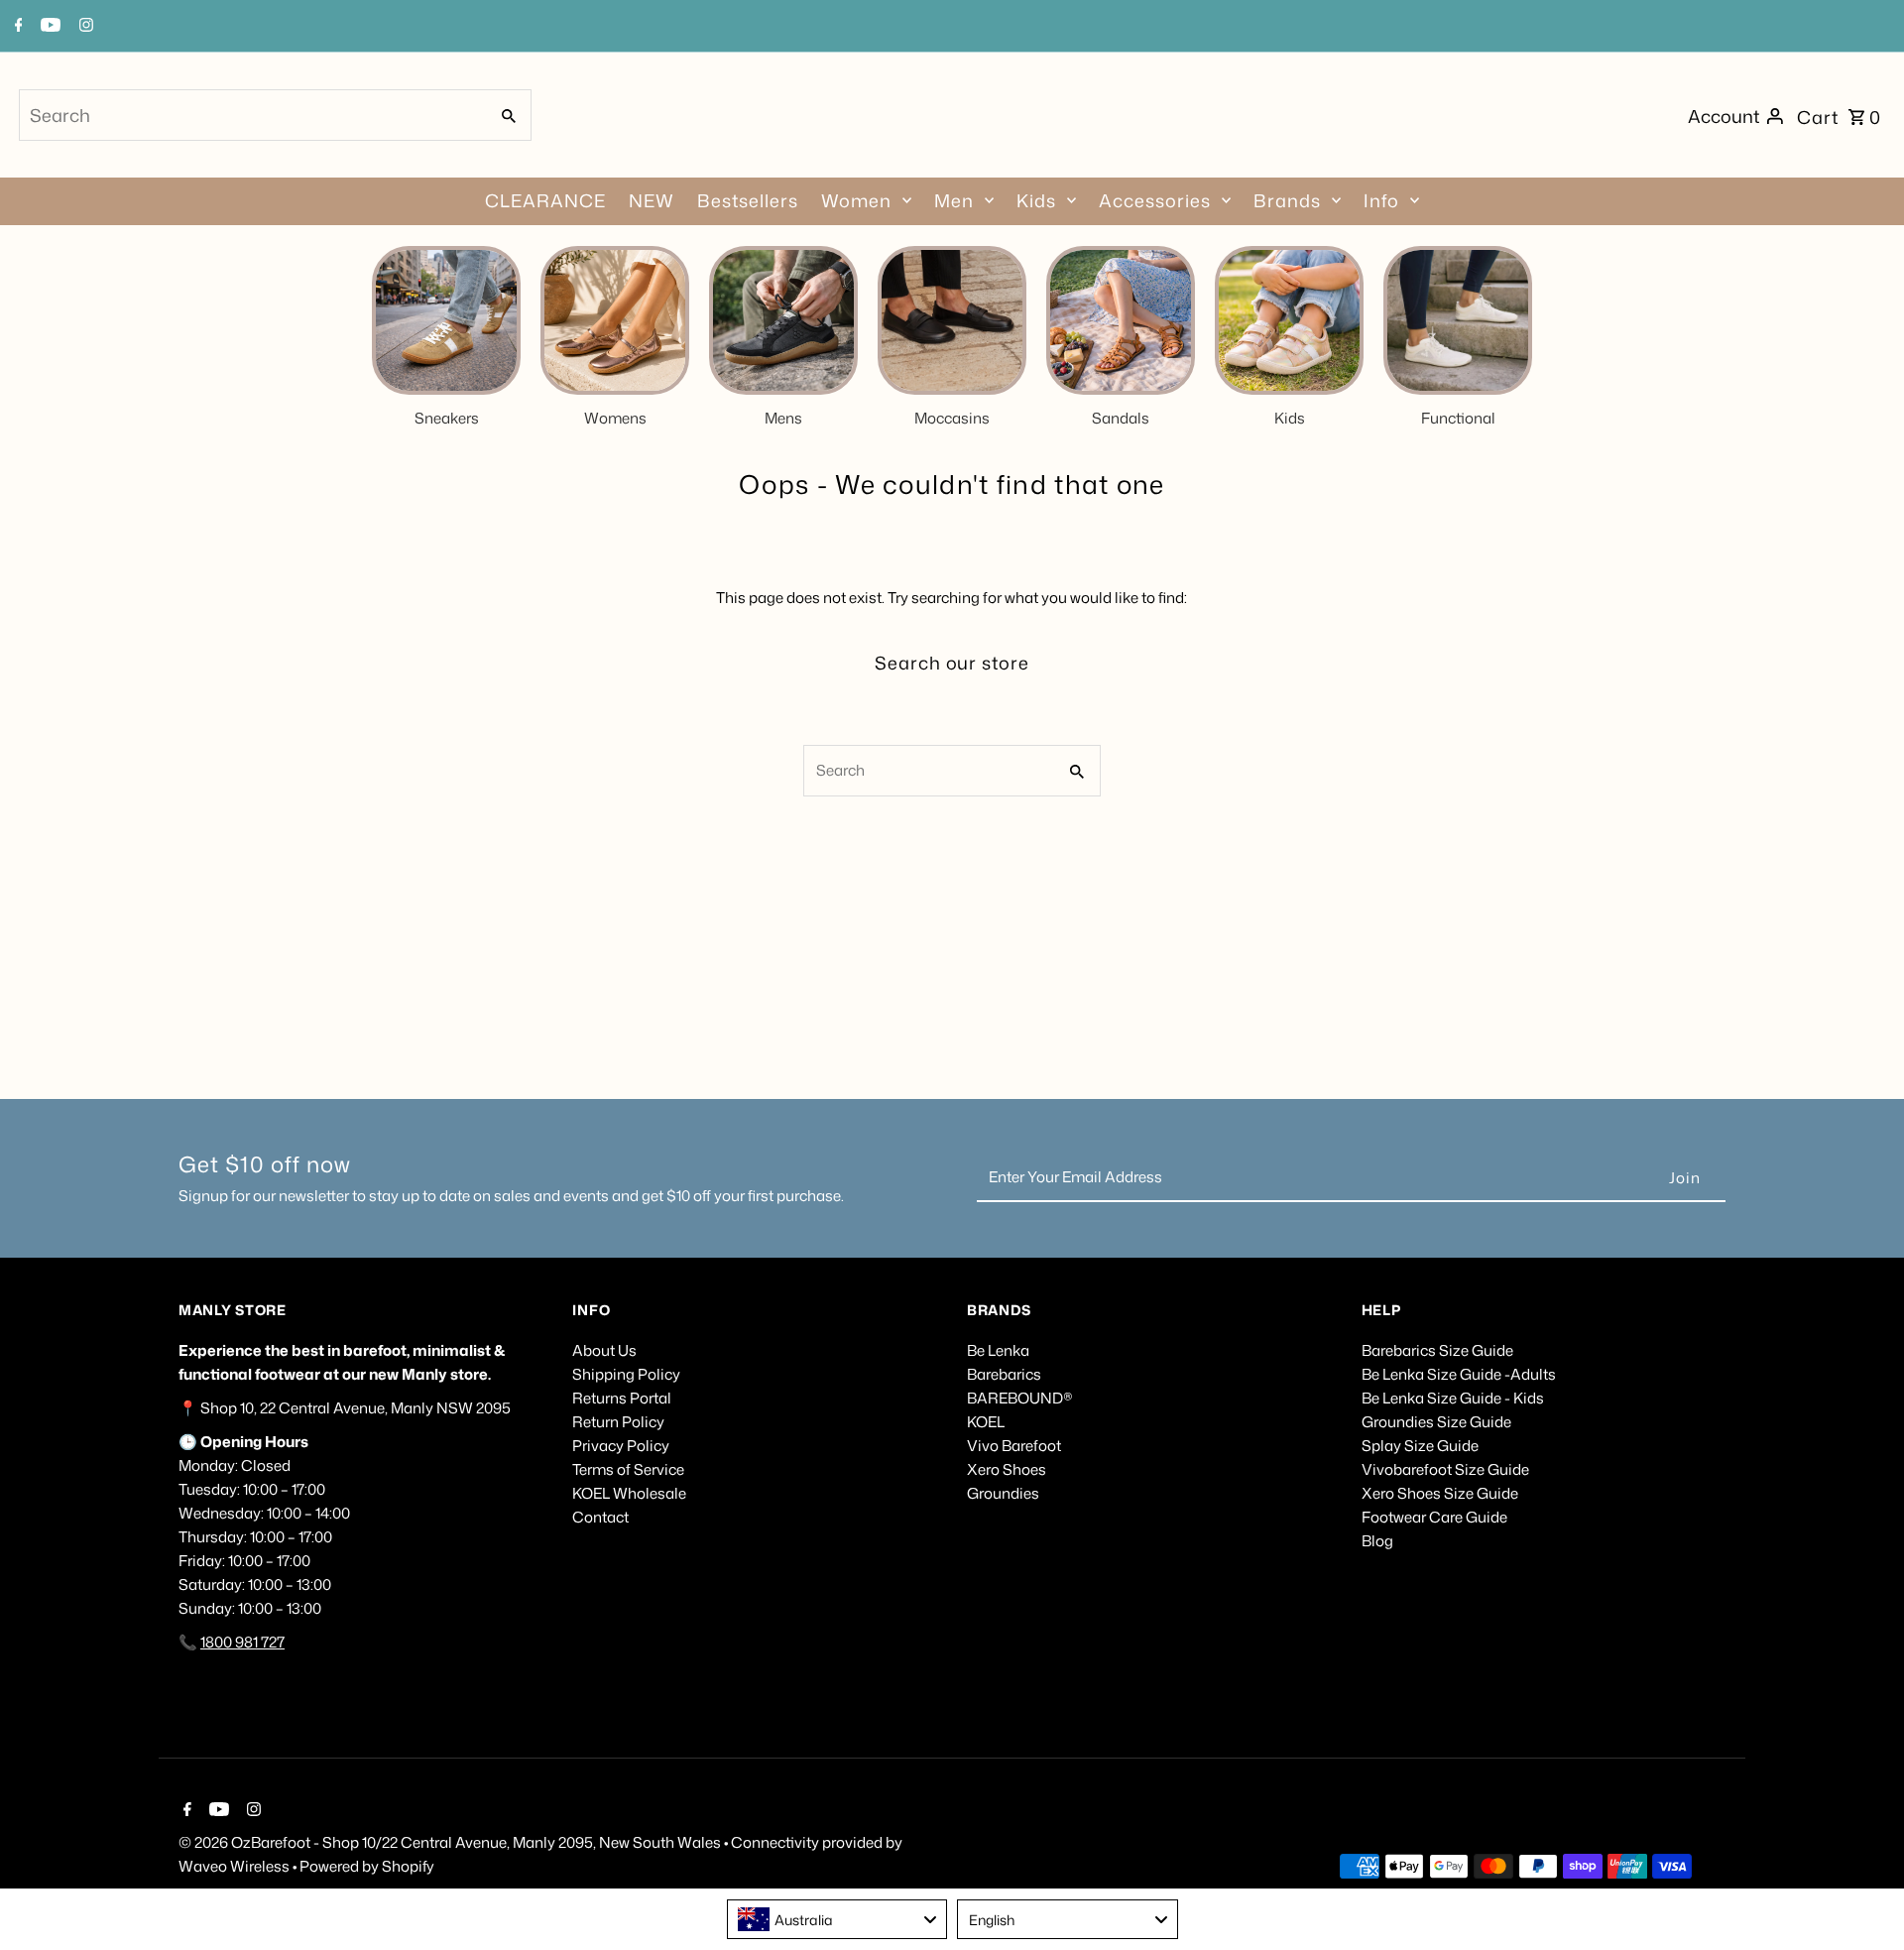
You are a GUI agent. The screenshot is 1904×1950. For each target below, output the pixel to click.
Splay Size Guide (1420, 1446)
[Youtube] (217, 1811)
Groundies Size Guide (1436, 1422)
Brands (1287, 200)
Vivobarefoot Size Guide (1445, 1469)
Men (954, 200)
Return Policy (618, 1422)
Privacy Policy (621, 1446)
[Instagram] (251, 1811)
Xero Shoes (1007, 1469)
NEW (652, 200)
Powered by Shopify (367, 1866)
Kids (1036, 200)
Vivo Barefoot (1014, 1446)
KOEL (986, 1422)
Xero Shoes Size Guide (1440, 1493)
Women (856, 200)
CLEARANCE (545, 200)
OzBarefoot (271, 1842)
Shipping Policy (626, 1374)
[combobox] (251, 115)
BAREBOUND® (1020, 1398)
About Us (604, 1350)
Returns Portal (622, 1398)
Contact (600, 1517)
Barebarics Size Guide (1437, 1350)
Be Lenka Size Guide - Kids (1453, 1398)
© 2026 (205, 1842)
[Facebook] (185, 1811)
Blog (1377, 1541)
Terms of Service (628, 1469)
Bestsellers (748, 200)
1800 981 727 (242, 1642)
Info (1381, 200)
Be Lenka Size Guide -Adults (1459, 1374)
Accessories (1155, 200)
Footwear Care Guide (1434, 1517)
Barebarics (1004, 1374)
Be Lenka (998, 1350)
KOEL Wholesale (629, 1493)
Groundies (1003, 1493)
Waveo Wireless (236, 1866)
